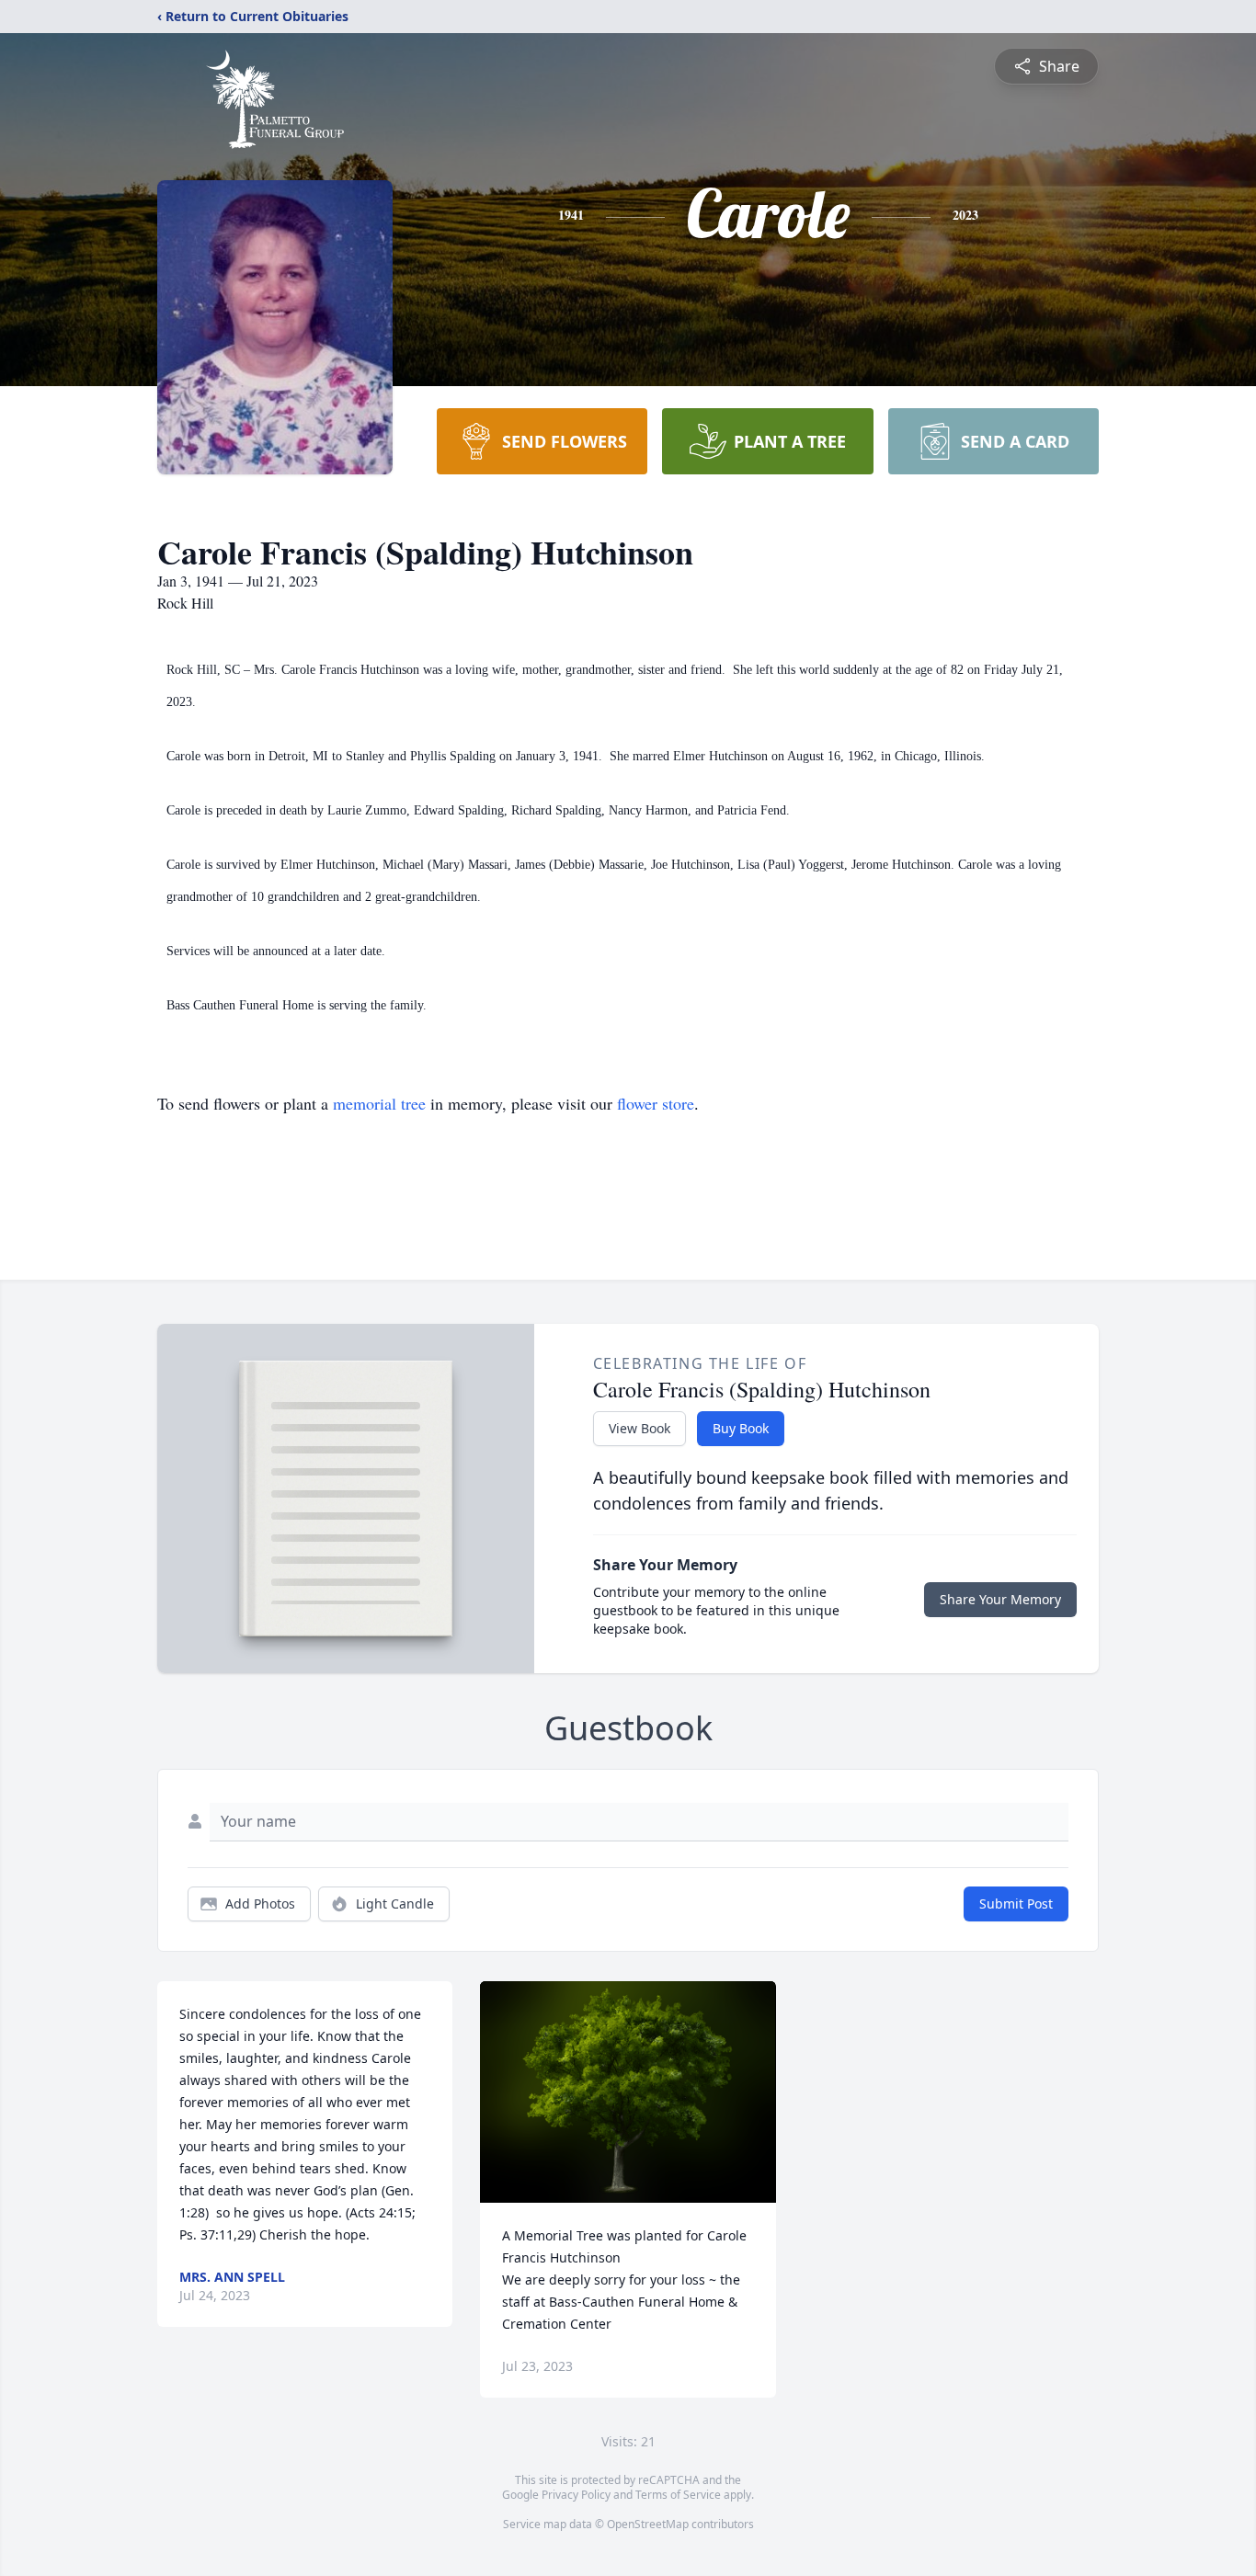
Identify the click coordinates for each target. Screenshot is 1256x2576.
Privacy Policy (576, 2495)
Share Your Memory (1000, 1599)
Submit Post (1016, 1904)
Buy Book (741, 1428)
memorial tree (379, 1103)
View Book (639, 1428)
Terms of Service (678, 2495)
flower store (656, 1103)
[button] (628, 2092)
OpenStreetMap (648, 2524)
